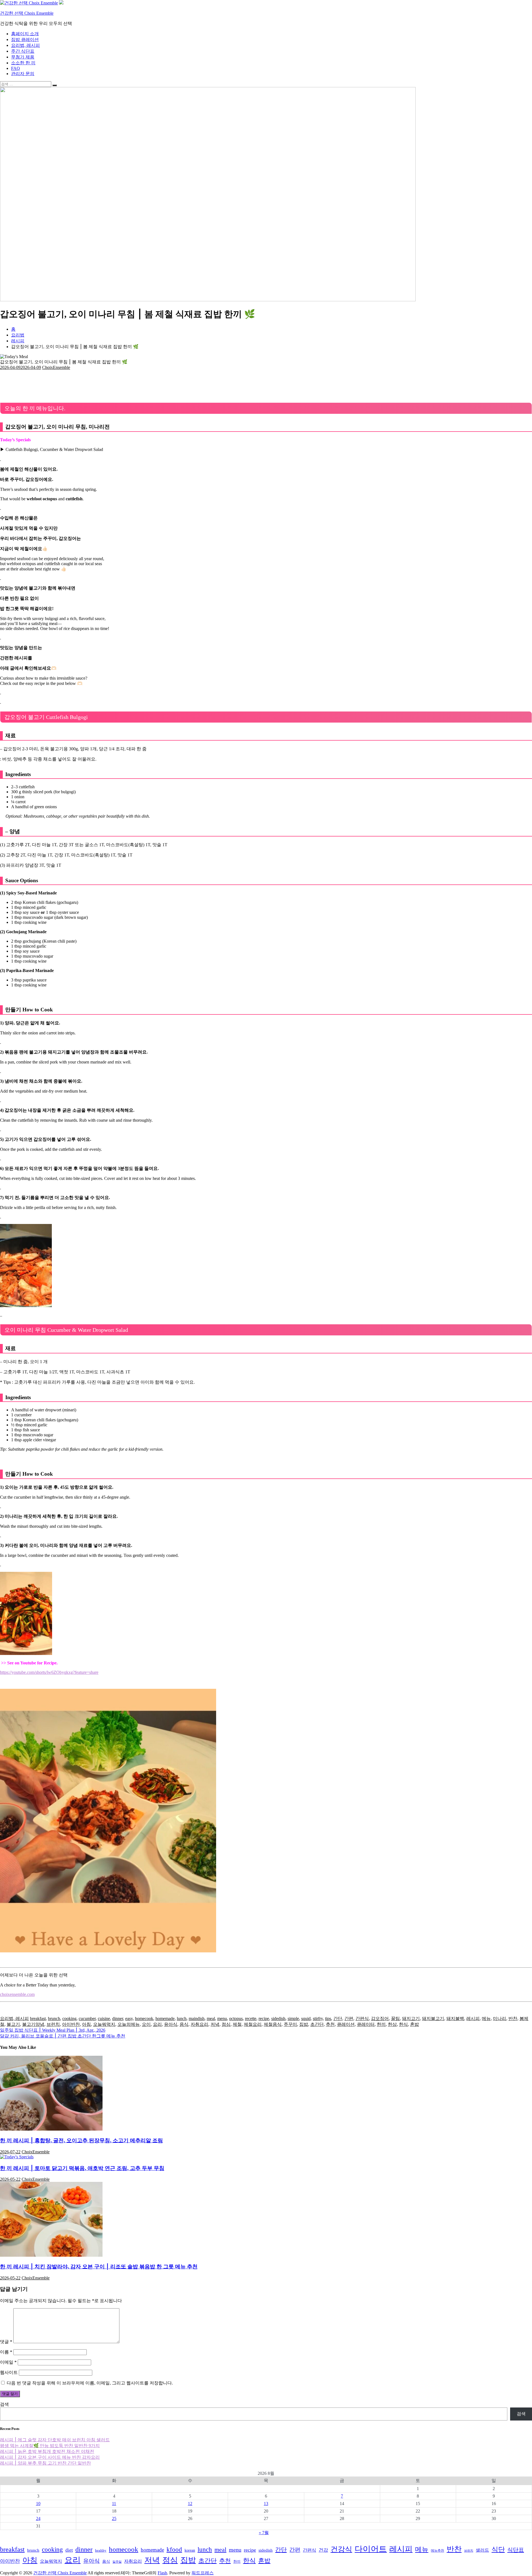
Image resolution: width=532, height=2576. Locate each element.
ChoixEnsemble (56, 367)
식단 (498, 2549)
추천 (330, 2024)
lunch (182, 2018)
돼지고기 (411, 2018)
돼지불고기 (433, 2018)
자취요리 (199, 2024)
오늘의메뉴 (129, 2024)
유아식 (171, 2024)
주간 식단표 (23, 51)
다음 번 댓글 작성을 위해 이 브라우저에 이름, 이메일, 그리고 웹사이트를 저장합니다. (90, 2383)
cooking (69, 2018)
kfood (174, 2550)
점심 (226, 2024)
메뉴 (486, 2018)
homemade (165, 2018)
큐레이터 (366, 2024)
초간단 (317, 2024)
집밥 (304, 2024)
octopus (236, 2018)
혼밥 (415, 2024)
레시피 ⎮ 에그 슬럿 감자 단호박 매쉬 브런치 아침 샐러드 (55, 2440)
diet (69, 2550)
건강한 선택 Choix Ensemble (27, 13)
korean (190, 2550)
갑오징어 (380, 2018)
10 (38, 2504)
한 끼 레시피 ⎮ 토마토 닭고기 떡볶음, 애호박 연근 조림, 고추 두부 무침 (82, 2168)
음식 (184, 2024)
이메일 (8, 2362)
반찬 (513, 2018)
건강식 (341, 2549)
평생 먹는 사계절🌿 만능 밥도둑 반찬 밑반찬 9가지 (50, 2446)
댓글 (6, 2342)
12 (190, 2504)
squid (306, 2018)
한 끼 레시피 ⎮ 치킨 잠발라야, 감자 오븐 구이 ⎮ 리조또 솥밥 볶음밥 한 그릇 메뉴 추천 (99, 2267)
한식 (403, 2024)
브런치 (53, 2024)
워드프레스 (203, 2573)
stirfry (318, 2018)
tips (328, 2018)
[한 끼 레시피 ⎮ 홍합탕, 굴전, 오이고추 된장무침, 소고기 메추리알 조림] (51, 2129)
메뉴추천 (438, 2551)
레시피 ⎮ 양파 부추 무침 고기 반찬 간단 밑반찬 (45, 2463)
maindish (197, 2018)
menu (222, 2018)
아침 (86, 2024)
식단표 (516, 2550)
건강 (323, 2550)
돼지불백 (455, 2018)
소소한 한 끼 (23, 63)
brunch (54, 2018)
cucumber (87, 2018)
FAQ (16, 68)
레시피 (473, 2018)
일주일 (117, 2562)
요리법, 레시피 (25, 45)
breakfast (38, 2018)
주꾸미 (290, 2024)
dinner (118, 2018)
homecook (144, 2018)
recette (251, 2018)
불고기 (13, 2024)
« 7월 (264, 2533)
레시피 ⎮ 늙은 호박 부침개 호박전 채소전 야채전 (47, 2451)
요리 (157, 2024)
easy (129, 2018)
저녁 (215, 2024)
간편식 (362, 2018)
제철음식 (273, 2024)
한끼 (381, 2024)
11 (114, 2504)
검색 (4, 2404)
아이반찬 (71, 2024)
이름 (6, 2352)
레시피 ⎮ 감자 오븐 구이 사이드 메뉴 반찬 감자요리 (50, 2457)
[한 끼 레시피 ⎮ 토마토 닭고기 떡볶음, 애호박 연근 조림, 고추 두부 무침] (17, 2157)
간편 (349, 2018)
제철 (237, 2024)
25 (114, 2518)
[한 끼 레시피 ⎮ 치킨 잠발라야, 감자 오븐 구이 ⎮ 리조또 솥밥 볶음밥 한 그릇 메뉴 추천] (51, 2255)
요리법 (18, 335)
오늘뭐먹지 (104, 2024)
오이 (146, 2024)
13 (266, 2504)
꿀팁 (395, 2018)
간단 (338, 2018)
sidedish (278, 2018)
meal (211, 2018)
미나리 (500, 2018)
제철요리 (253, 2024)
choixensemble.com (17, 1994)
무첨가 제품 (23, 57)
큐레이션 (346, 2024)
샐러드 (482, 2550)
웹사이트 (9, 2372)
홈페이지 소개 (25, 34)
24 (38, 2518)
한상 (392, 2024)
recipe (264, 2018)
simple (293, 2018)
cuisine (104, 2018)
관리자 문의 (23, 74)
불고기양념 (33, 2024)
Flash (162, 2573)
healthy (101, 2550)
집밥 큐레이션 (25, 39)
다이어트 (371, 2549)
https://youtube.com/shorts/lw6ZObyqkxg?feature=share (49, 1672)
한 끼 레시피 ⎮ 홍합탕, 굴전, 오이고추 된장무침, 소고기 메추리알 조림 (81, 2140)
